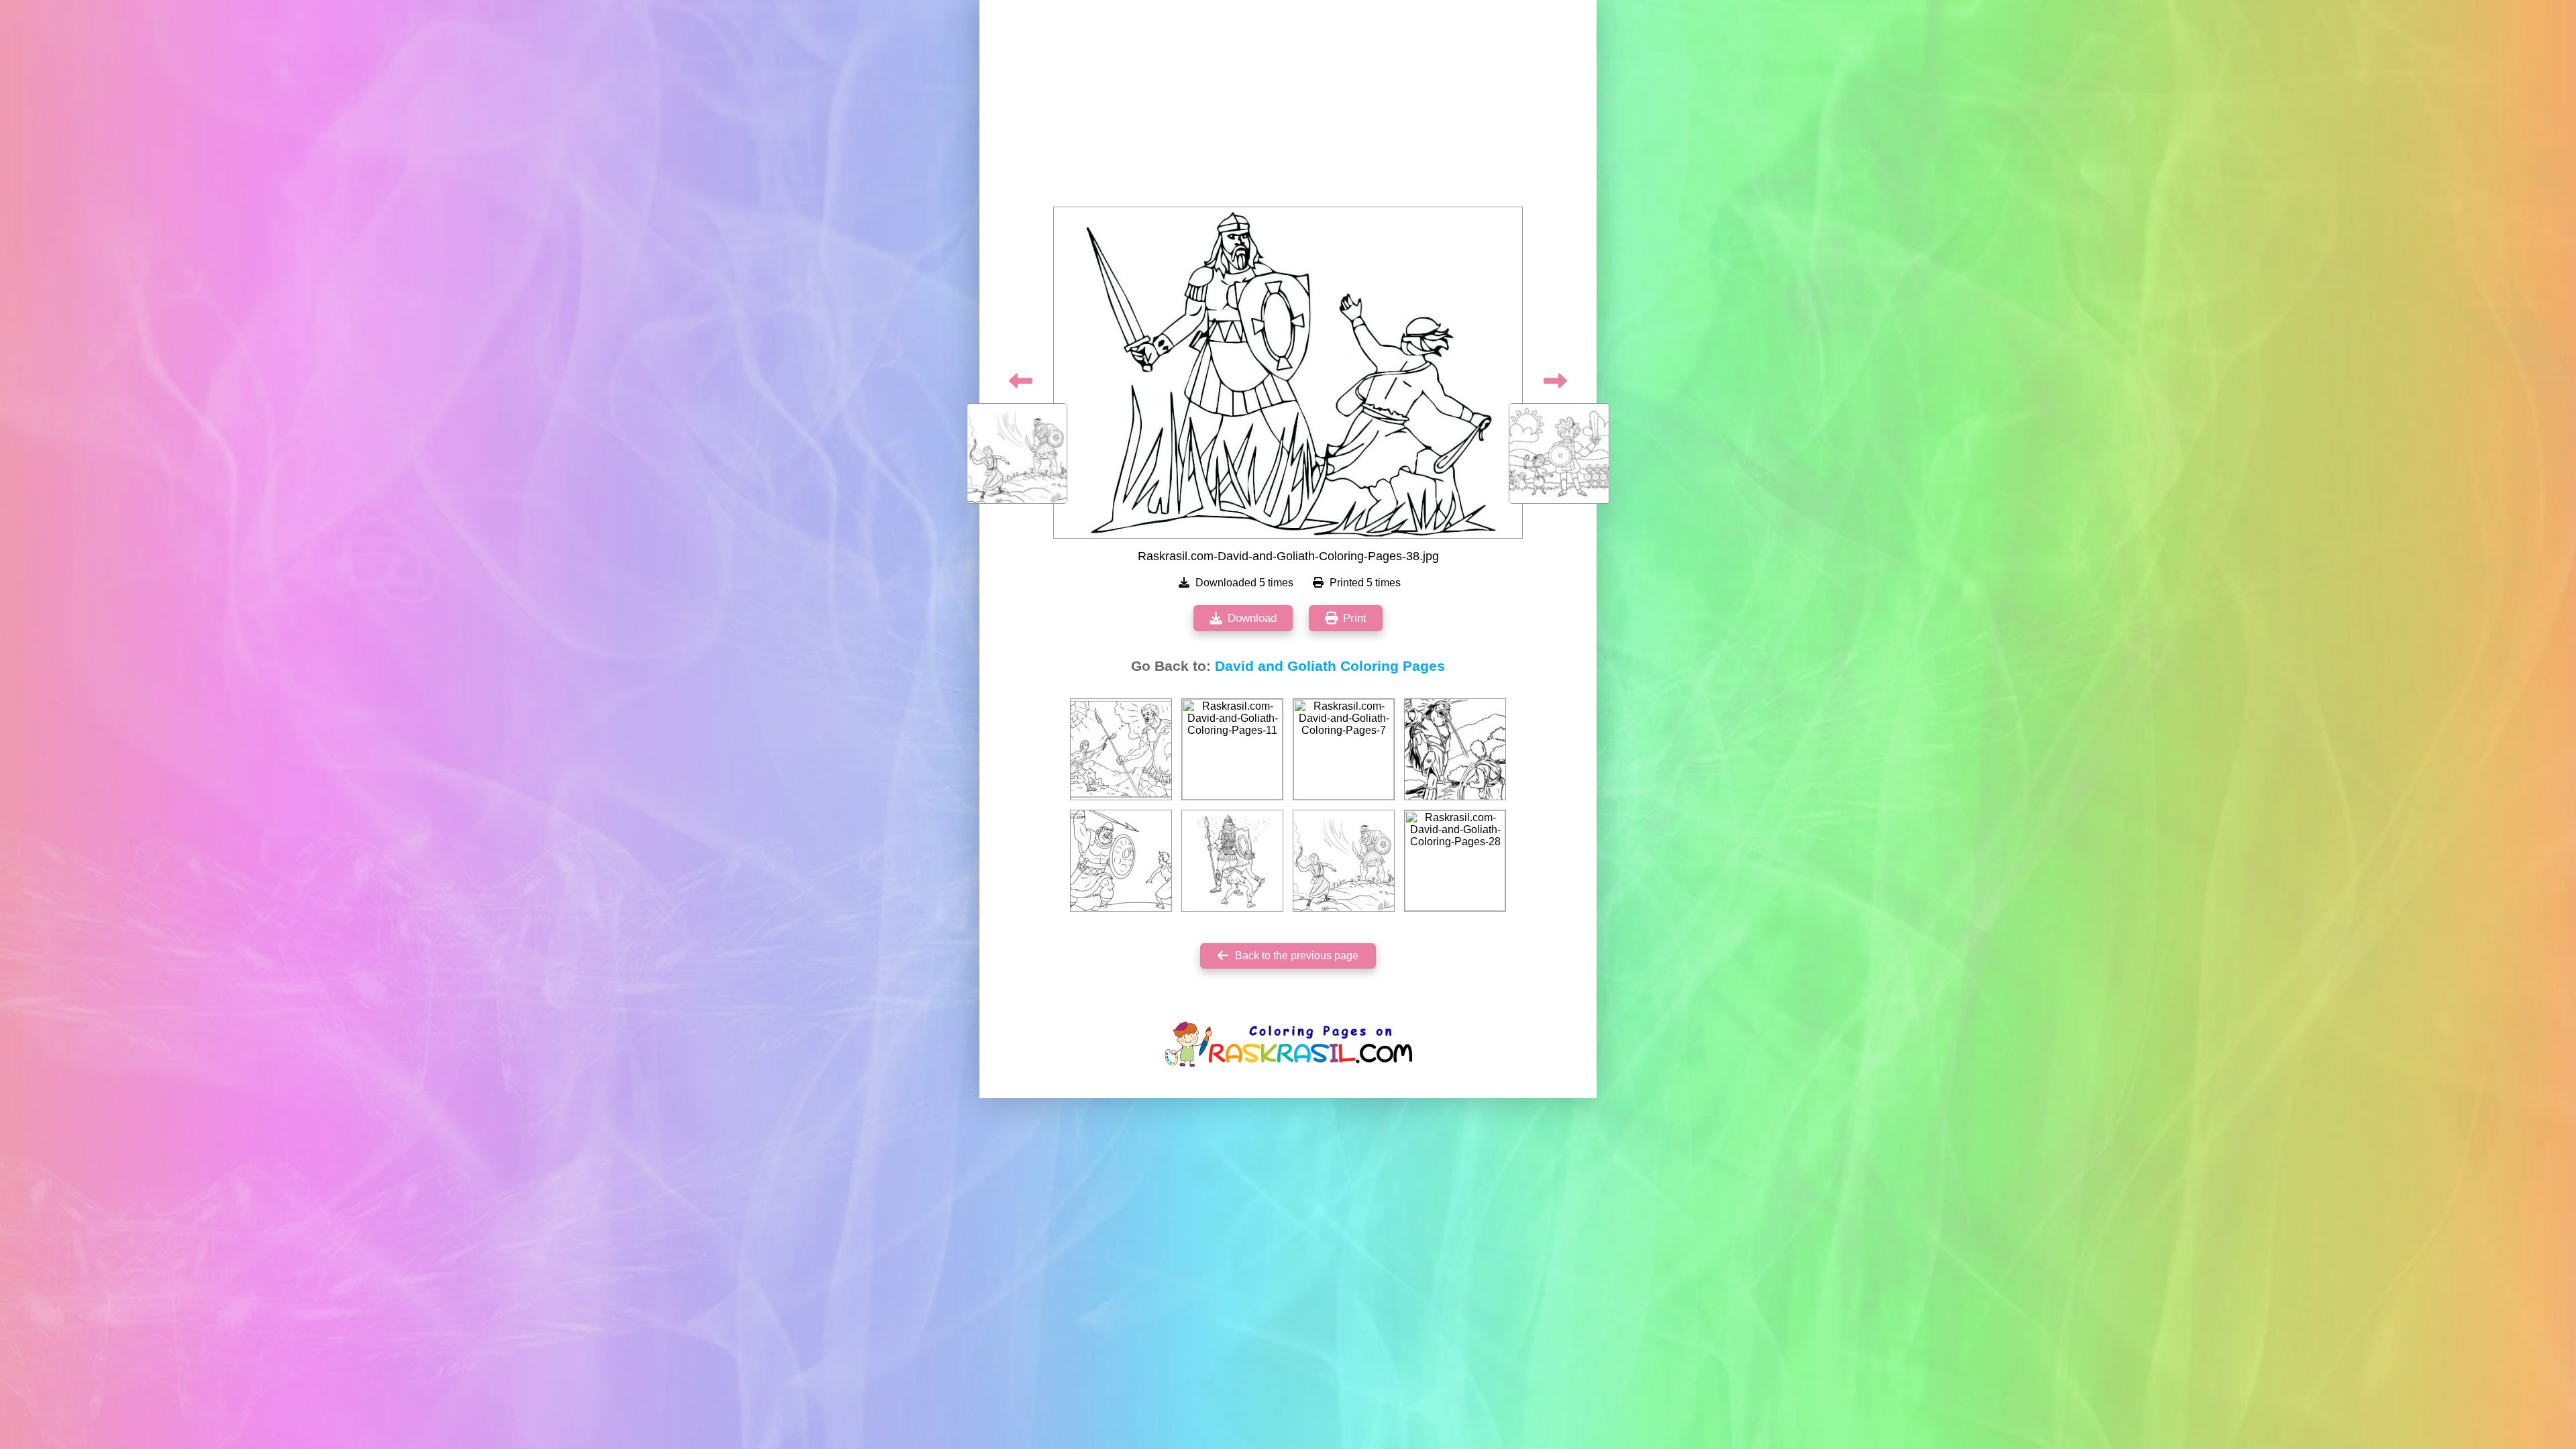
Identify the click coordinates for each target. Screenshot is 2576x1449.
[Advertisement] (1288, 107)
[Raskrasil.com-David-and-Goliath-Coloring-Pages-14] (1232, 861)
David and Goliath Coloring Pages (1330, 666)
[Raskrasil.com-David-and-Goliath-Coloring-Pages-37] (1344, 861)
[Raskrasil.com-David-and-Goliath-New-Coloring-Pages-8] (1121, 861)
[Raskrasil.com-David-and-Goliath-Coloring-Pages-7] (1344, 749)
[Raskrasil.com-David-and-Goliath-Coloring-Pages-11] (1232, 749)
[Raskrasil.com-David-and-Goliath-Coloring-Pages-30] (1121, 749)
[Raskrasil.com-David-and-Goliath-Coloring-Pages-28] (1455, 861)
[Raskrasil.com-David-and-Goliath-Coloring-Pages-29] (1455, 749)
